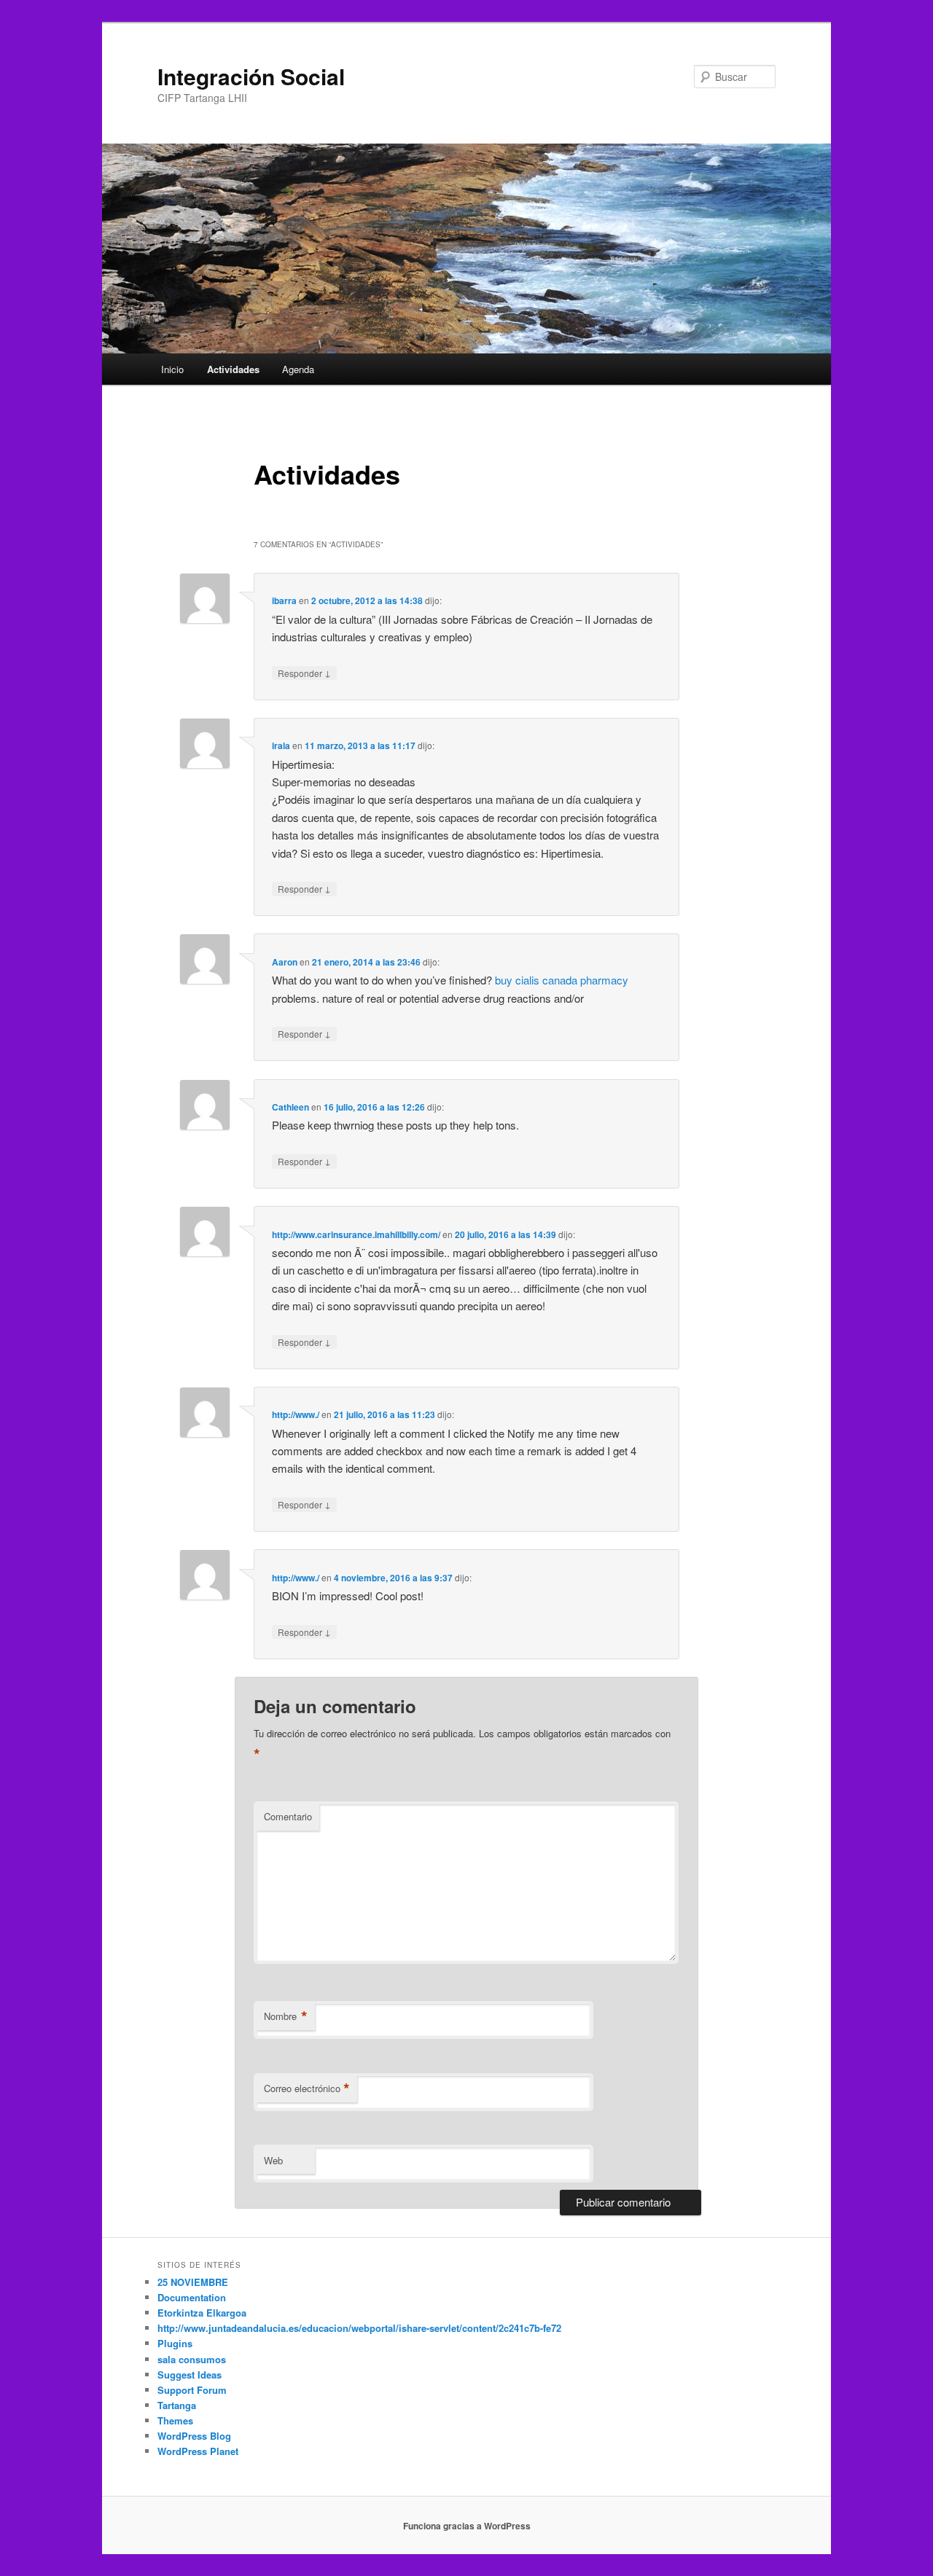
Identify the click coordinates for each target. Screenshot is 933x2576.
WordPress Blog (194, 2436)
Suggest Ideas (190, 2375)
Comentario (288, 1816)
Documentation (192, 2297)
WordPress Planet (198, 2451)
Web (273, 2160)
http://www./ (296, 1414)
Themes (175, 2420)
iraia (281, 745)
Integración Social (251, 76)
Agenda (298, 369)
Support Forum (192, 2390)
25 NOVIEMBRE (193, 2282)
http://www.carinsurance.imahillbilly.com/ (356, 1234)
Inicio (172, 369)
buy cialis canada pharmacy (562, 980)
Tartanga (177, 2405)
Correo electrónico (307, 2088)
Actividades (233, 369)
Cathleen (290, 1107)
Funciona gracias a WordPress (467, 2526)
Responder (304, 673)
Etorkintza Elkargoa (202, 2313)
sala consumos (192, 2359)
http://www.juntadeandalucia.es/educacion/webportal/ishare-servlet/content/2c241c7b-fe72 (359, 2328)
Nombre (286, 2016)
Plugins (175, 2343)
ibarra (284, 600)
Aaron (285, 962)
